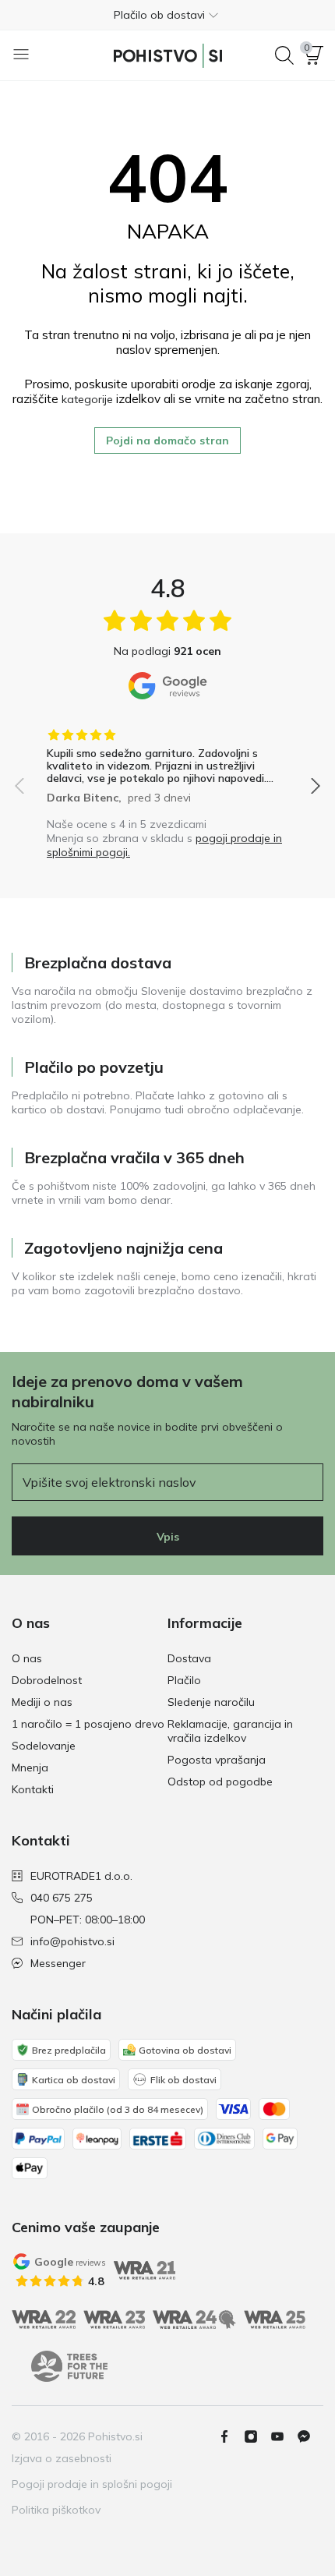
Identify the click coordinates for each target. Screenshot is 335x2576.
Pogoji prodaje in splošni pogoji (92, 2484)
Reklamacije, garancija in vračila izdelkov (230, 1731)
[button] (167, 15)
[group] (167, 761)
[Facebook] (231, 2436)
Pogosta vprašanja (217, 1760)
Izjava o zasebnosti (62, 2458)
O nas (27, 1658)
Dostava (189, 1658)
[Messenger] (310, 2436)
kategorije (87, 399)
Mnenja (30, 1767)
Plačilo (184, 1680)
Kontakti (33, 1789)
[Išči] (284, 55)
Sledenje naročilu (211, 1702)
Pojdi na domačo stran (167, 441)
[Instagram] (257, 2436)
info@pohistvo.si (72, 1941)
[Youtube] (284, 2436)
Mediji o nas (42, 1702)
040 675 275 (62, 1898)
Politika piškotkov (56, 2510)
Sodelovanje (44, 1746)
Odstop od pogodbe (220, 1782)
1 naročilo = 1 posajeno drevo (88, 1724)
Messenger (58, 1963)
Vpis (168, 1537)
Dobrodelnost (47, 1680)
